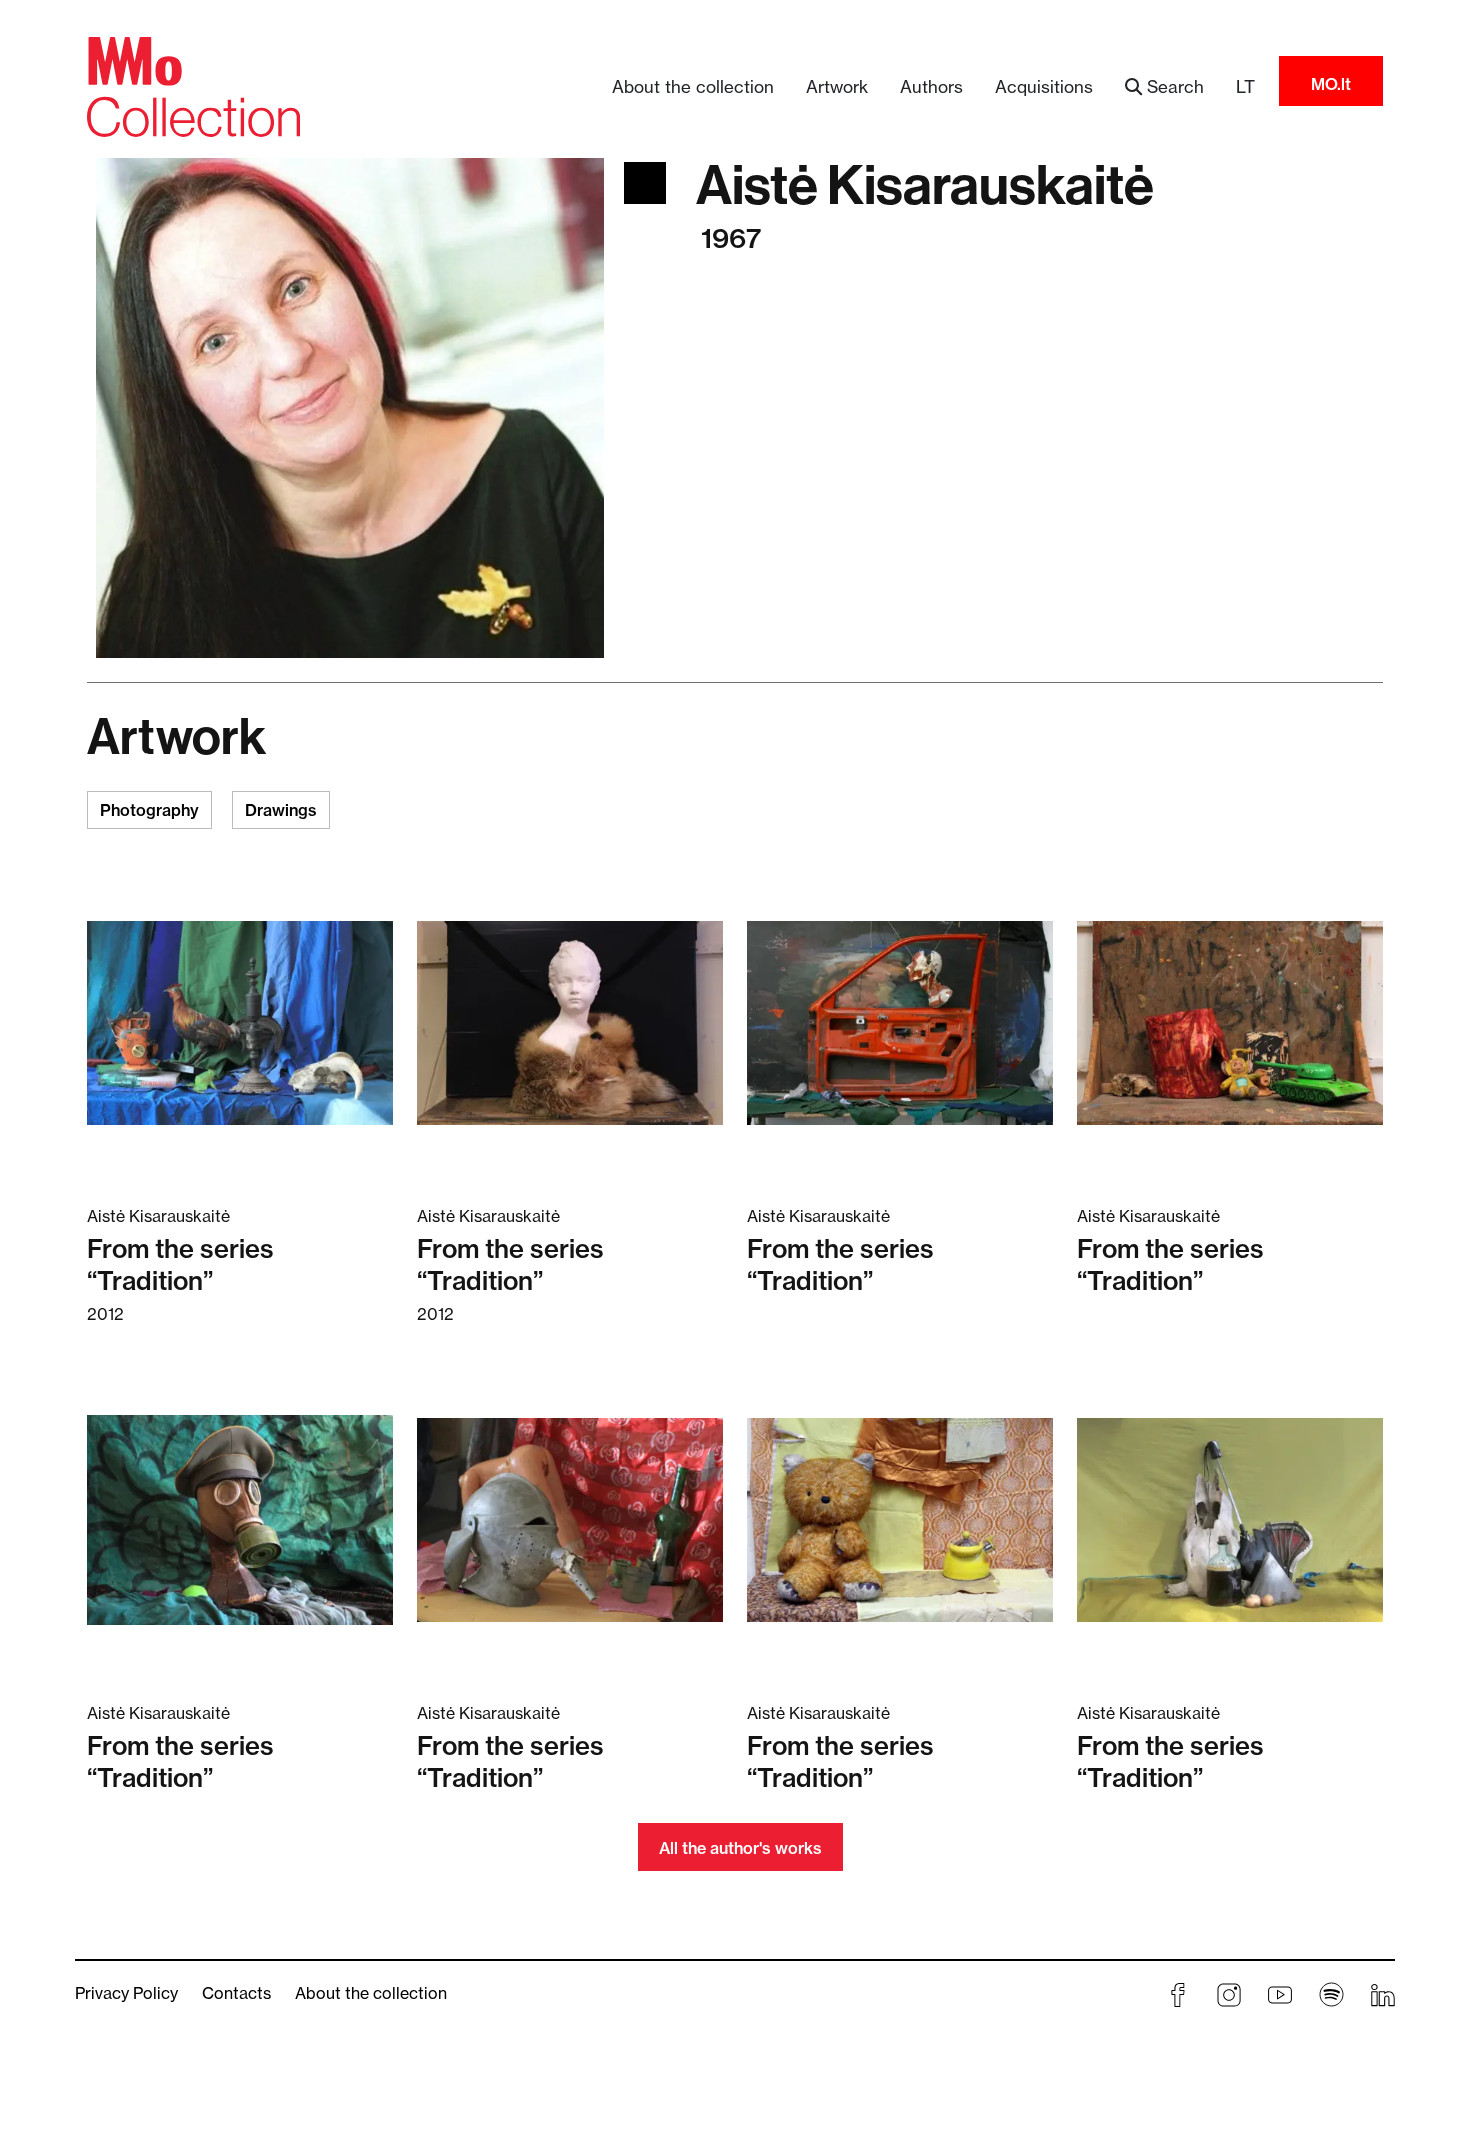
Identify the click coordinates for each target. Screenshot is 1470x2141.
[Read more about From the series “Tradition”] (240, 1021)
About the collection (693, 86)
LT (1245, 86)
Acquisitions (1044, 86)
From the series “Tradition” (180, 1264)
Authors (931, 86)
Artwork (837, 86)
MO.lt (1331, 84)
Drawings (281, 810)
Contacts (236, 1993)
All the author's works (740, 1848)
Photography (149, 810)
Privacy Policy (126, 1993)
